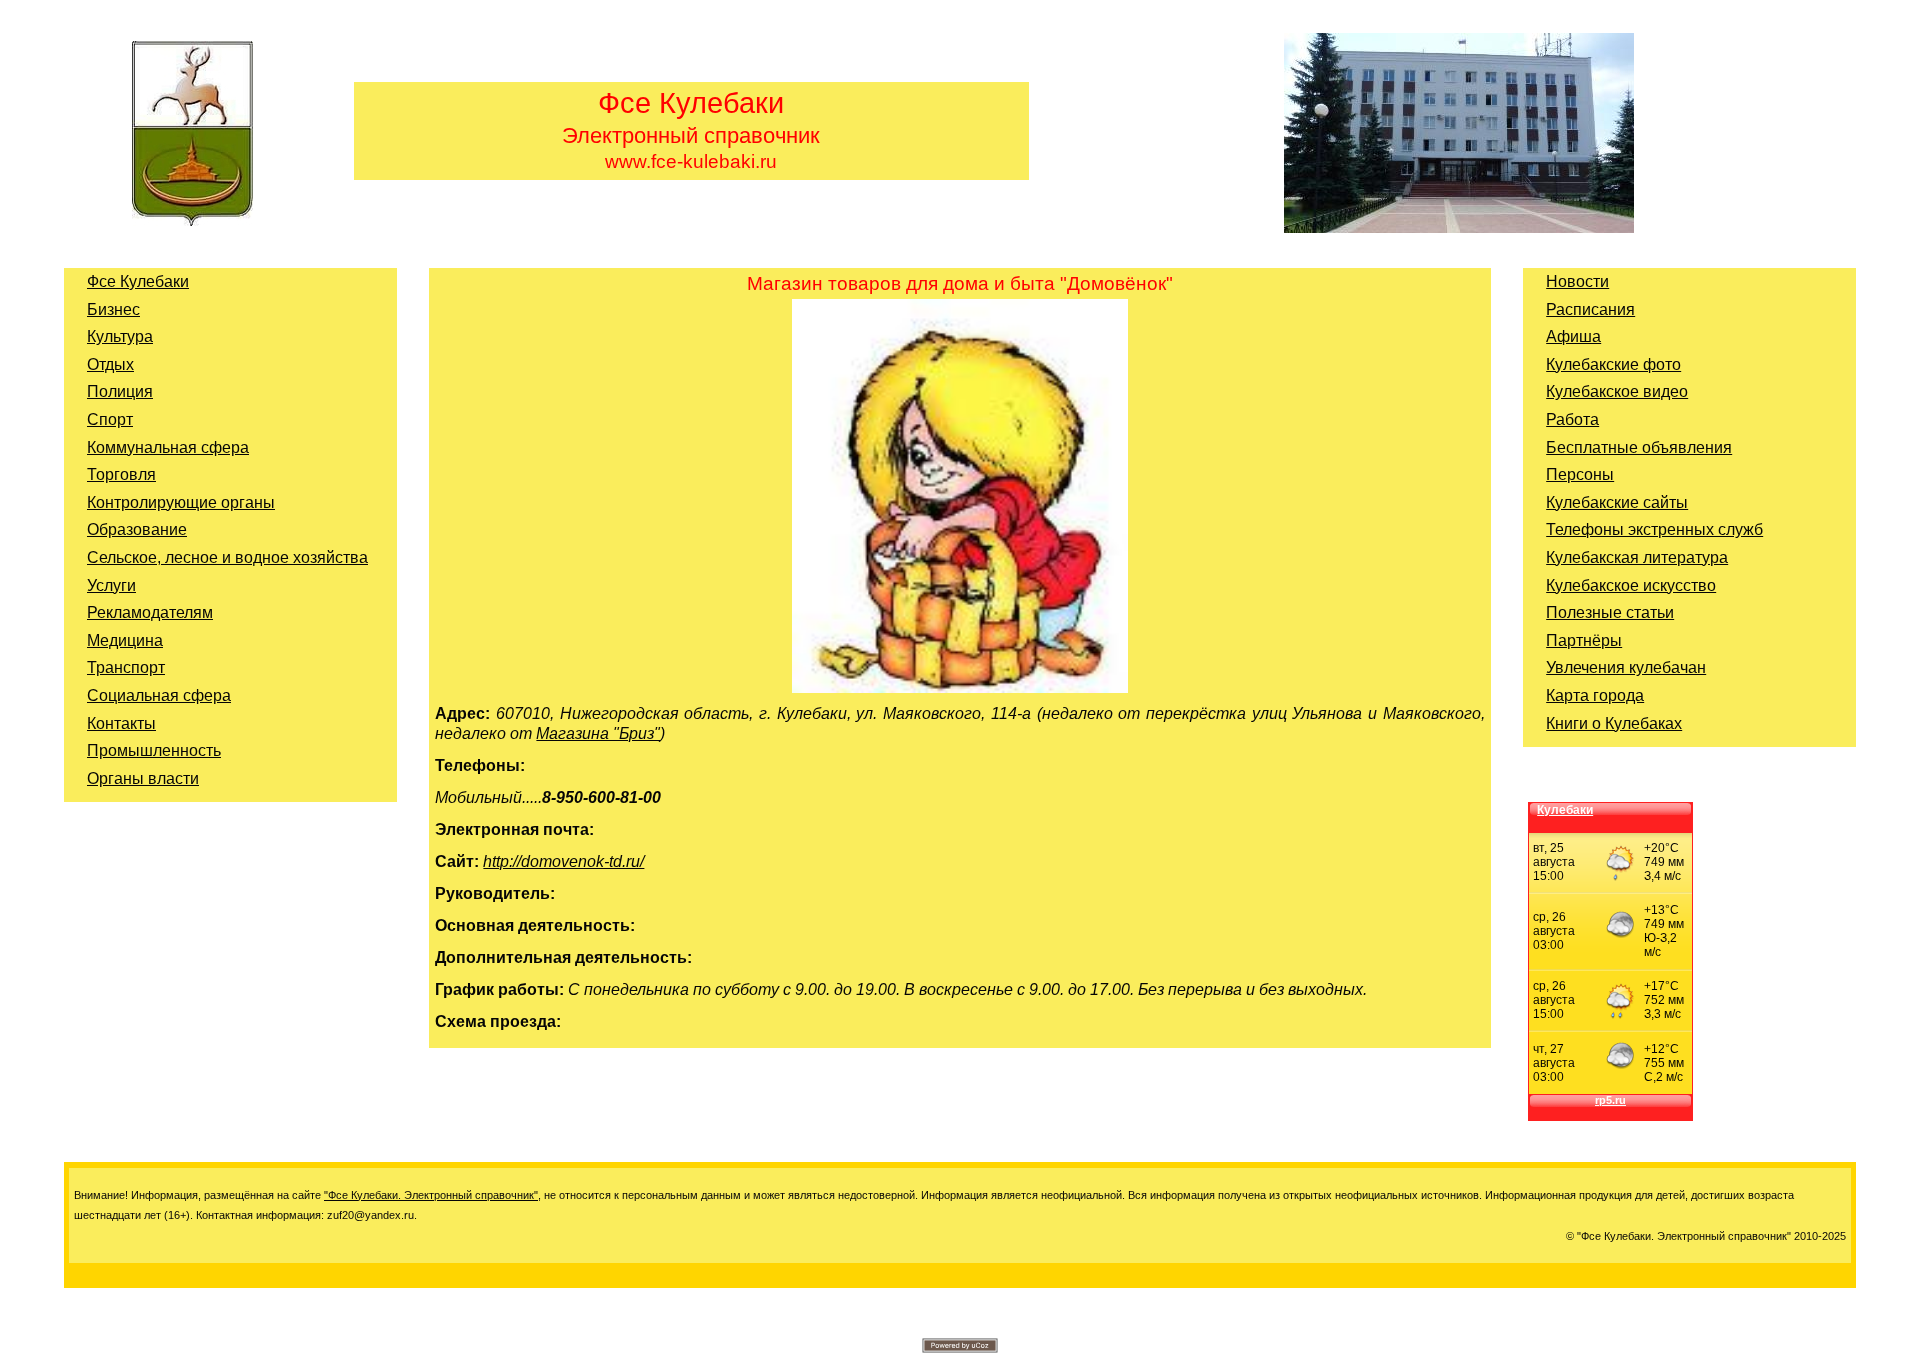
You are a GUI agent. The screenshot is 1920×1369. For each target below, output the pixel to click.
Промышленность (154, 750)
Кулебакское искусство (1631, 585)
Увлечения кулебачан (1626, 667)
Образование (137, 529)
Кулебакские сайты (1617, 502)
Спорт (110, 419)
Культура (120, 336)
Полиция (120, 391)
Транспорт (126, 667)
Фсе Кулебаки (138, 281)
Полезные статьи (1610, 612)
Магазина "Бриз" (598, 733)
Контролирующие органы (181, 502)
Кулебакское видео (1617, 391)
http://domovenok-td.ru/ (563, 861)
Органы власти (143, 778)
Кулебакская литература (1637, 557)
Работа (1572, 419)
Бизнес (113, 309)
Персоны (1580, 474)
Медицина (125, 640)
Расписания (1590, 309)
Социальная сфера (159, 695)
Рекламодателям (150, 612)
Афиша (1573, 336)
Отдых (110, 364)
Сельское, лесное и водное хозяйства (227, 557)
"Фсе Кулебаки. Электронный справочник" (431, 1195)
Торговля (121, 474)
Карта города (1595, 695)
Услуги (111, 585)
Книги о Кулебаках (1614, 723)
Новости (1577, 281)
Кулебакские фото (1613, 364)
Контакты (121, 723)
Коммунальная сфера (168, 447)
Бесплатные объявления (1639, 447)
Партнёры (1584, 640)
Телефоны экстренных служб (1654, 529)
